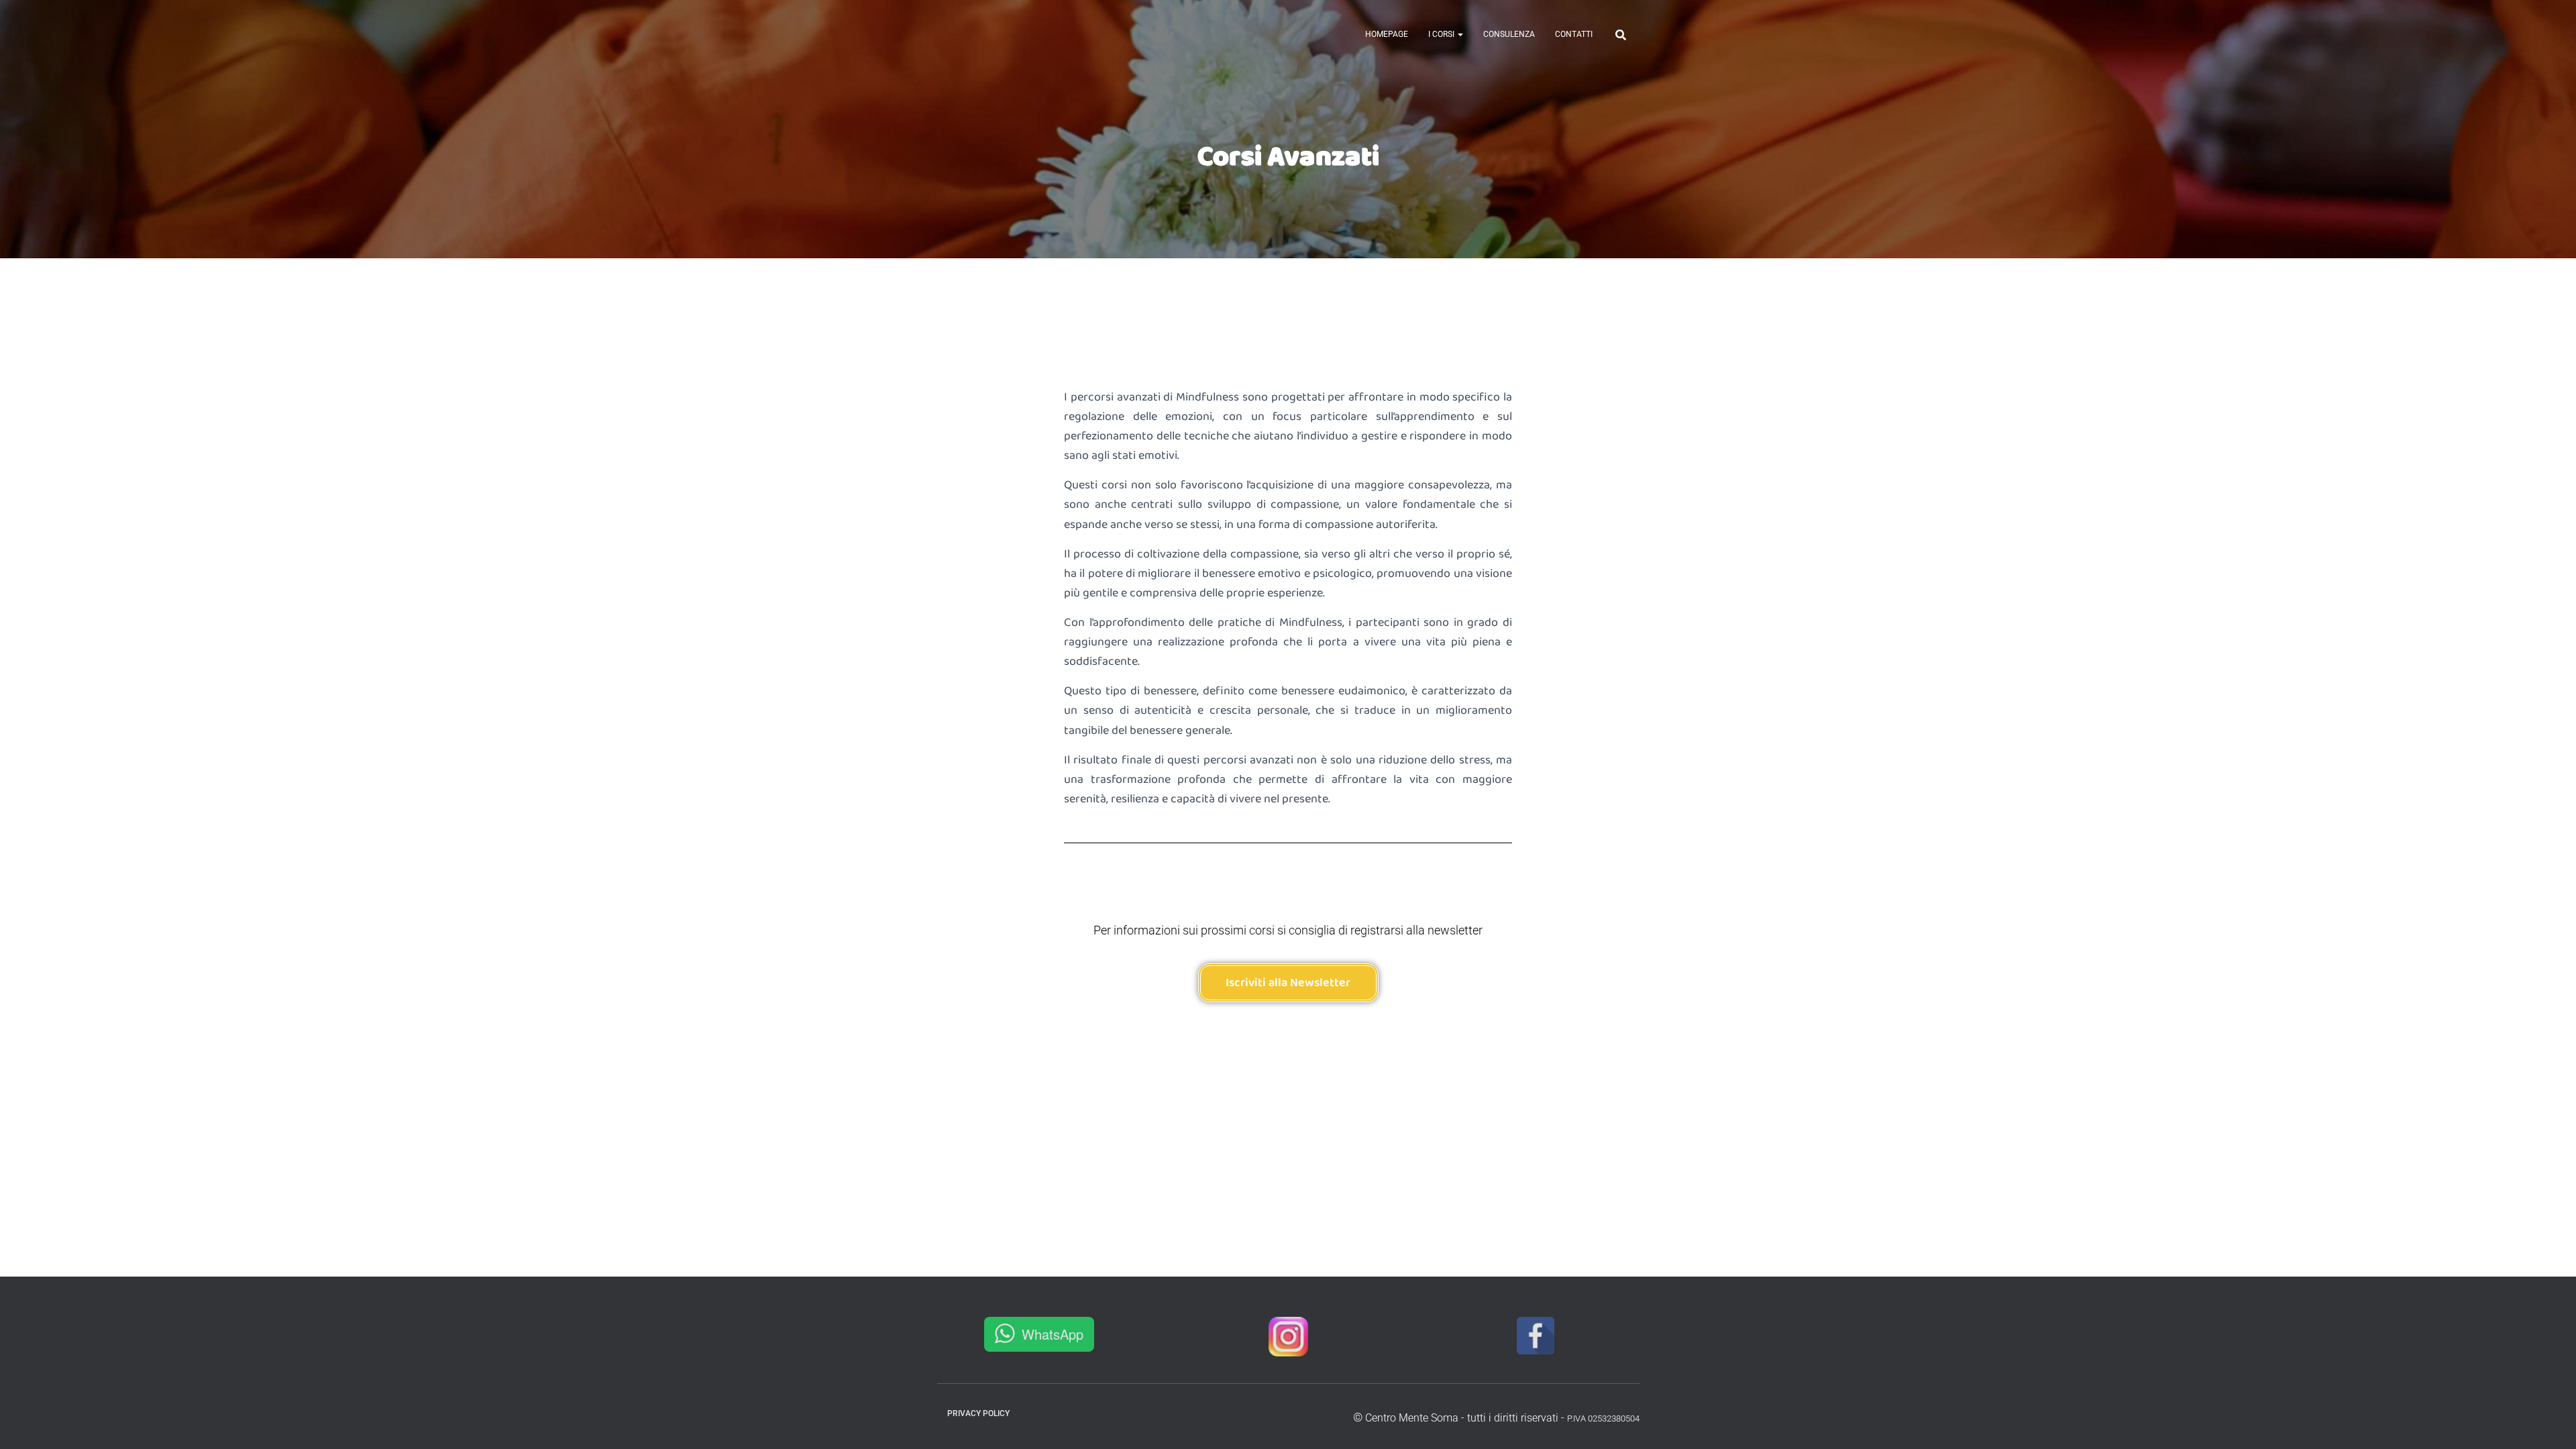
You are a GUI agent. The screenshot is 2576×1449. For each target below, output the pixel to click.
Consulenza (1509, 34)
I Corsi (1442, 34)
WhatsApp (1053, 1334)
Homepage (1387, 34)
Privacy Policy (978, 1413)
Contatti (1574, 34)
